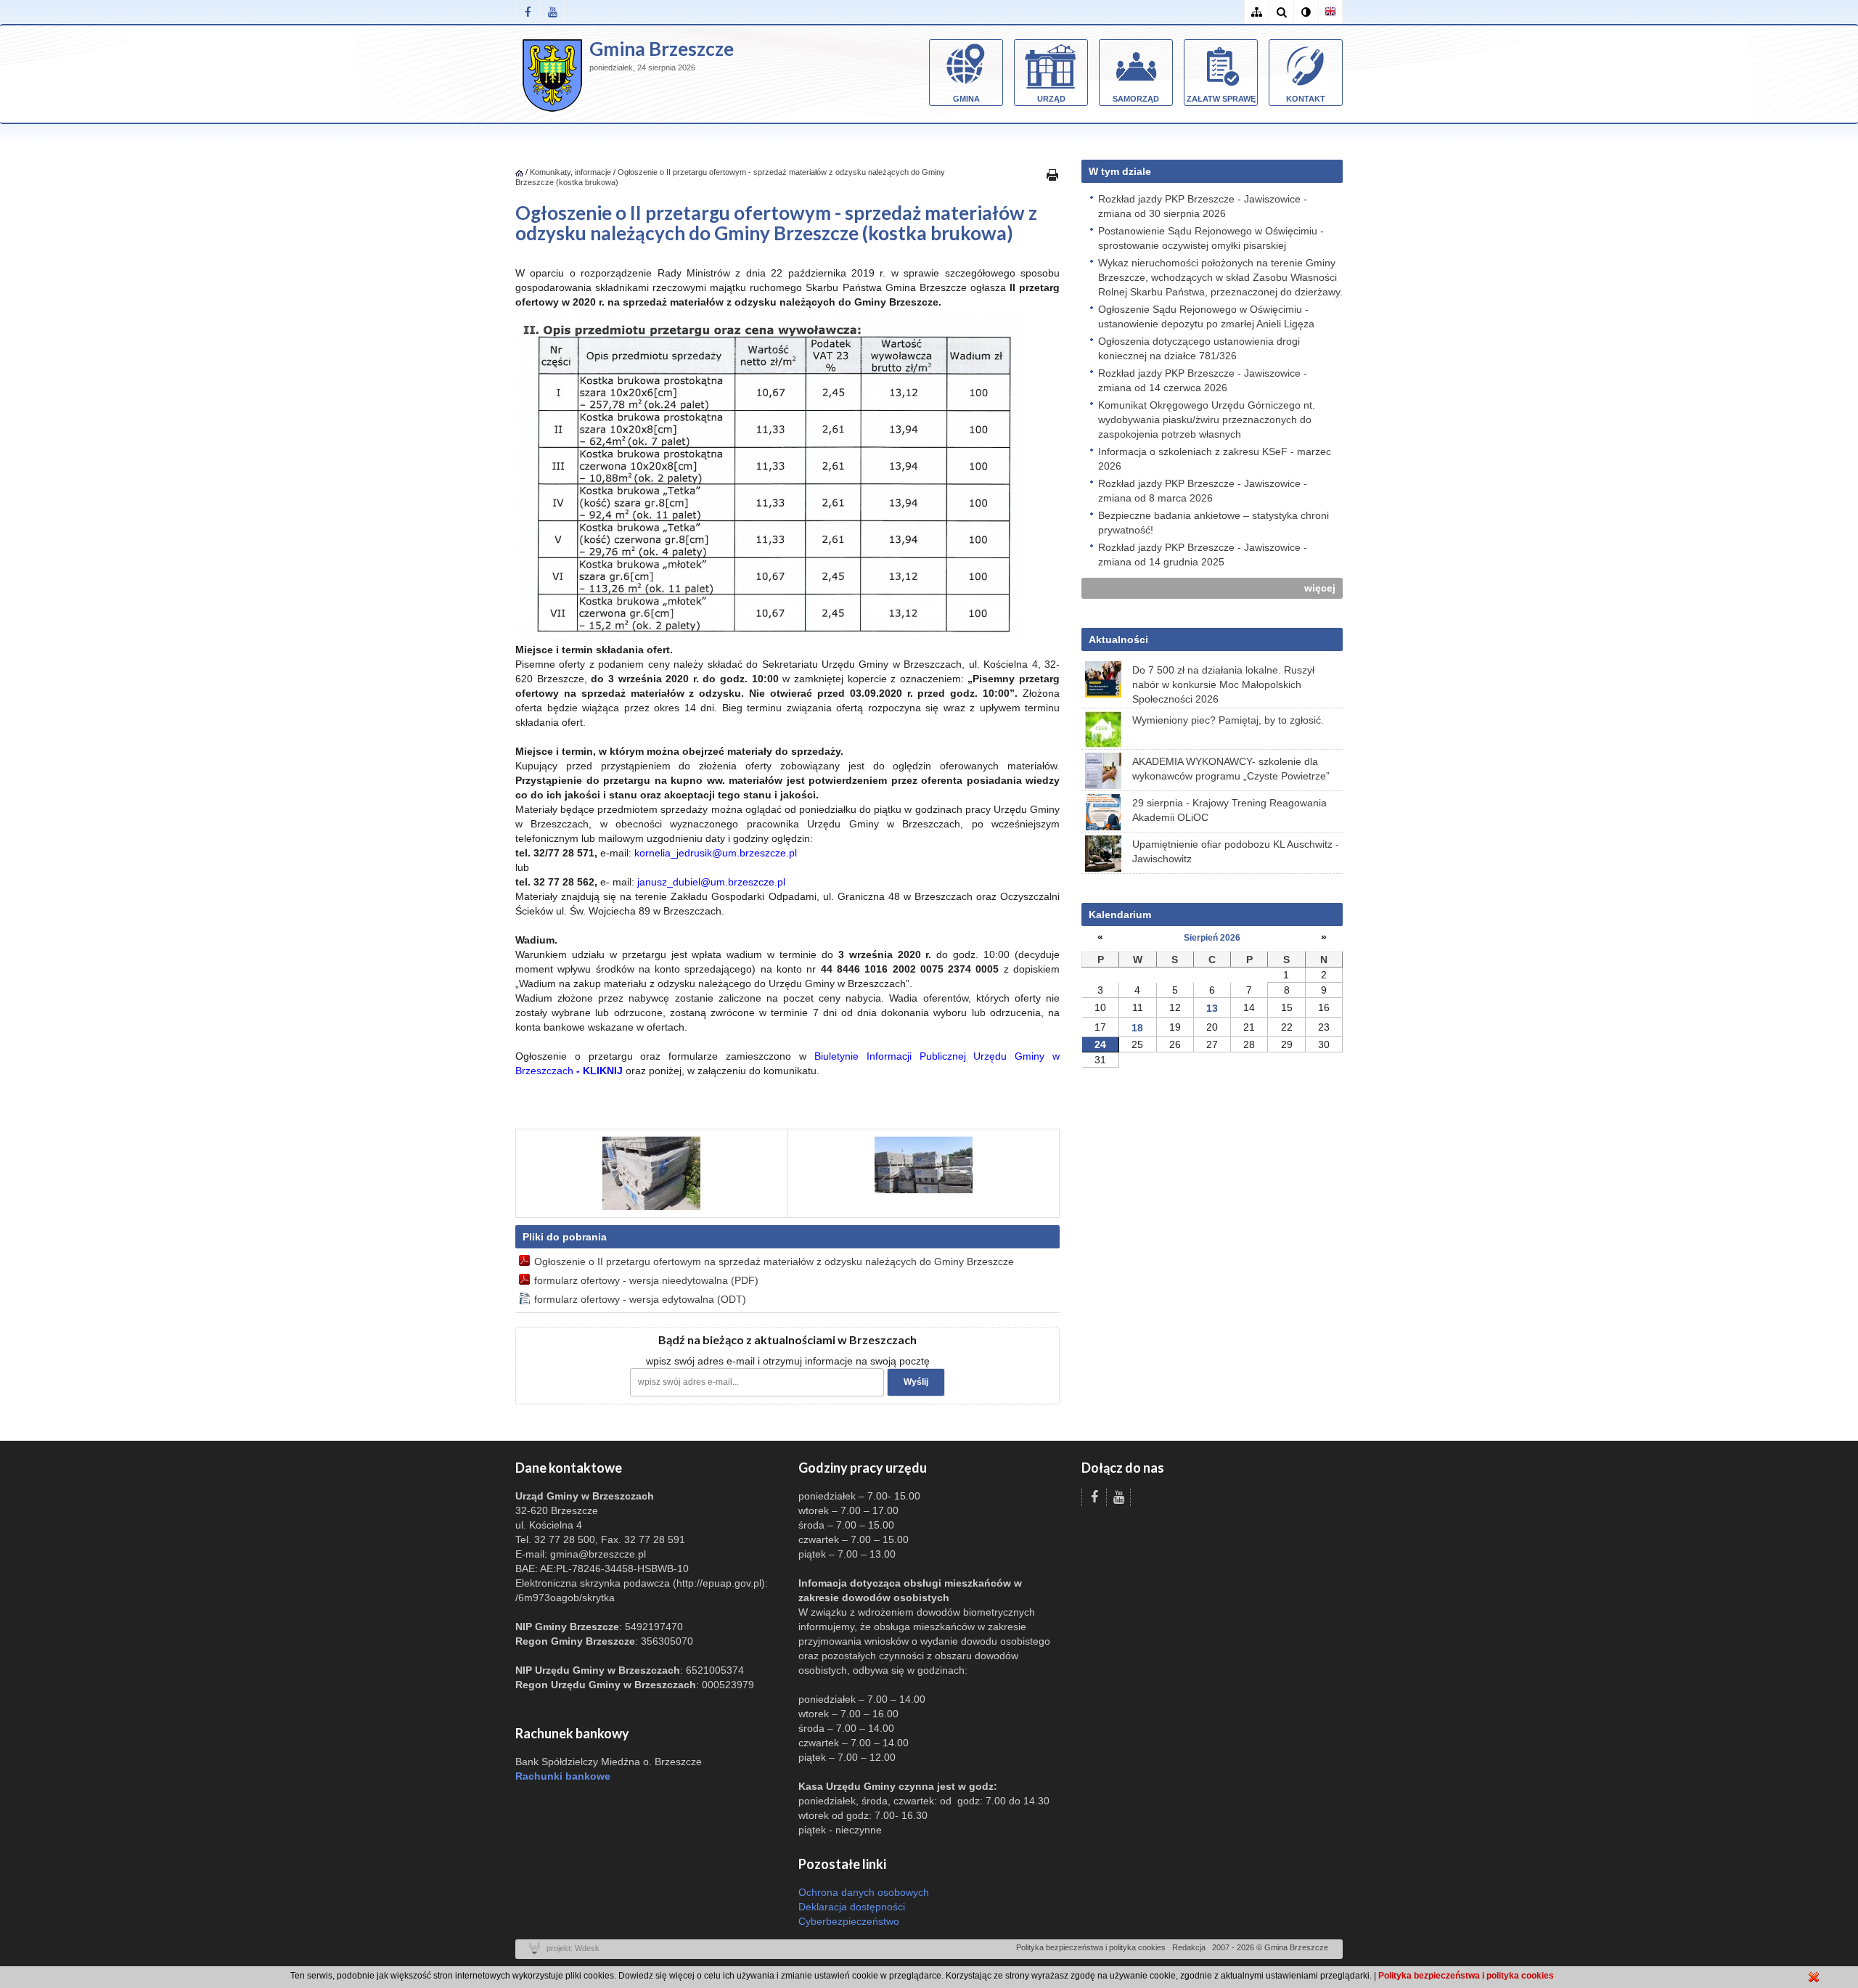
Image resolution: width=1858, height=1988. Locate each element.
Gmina (966, 99)
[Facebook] (528, 12)
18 (1137, 1028)
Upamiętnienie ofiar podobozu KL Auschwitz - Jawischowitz (1236, 851)
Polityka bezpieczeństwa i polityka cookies (1091, 1947)
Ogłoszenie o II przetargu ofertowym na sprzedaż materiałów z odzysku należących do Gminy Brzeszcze (774, 1261)
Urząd (1051, 99)
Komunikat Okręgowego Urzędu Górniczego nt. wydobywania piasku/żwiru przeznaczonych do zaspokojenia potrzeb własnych (1207, 420)
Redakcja (1189, 1947)
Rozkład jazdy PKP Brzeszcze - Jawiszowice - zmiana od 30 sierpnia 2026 (1203, 206)
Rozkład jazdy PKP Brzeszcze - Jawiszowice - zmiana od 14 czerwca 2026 (1203, 380)
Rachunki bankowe (563, 1776)
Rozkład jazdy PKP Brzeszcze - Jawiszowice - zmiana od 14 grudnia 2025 (1203, 555)
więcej (1320, 588)
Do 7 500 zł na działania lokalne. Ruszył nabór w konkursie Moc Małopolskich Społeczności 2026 (1223, 684)
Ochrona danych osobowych (864, 1892)
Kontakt (1306, 99)
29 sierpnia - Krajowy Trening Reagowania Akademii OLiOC (1229, 810)
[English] (1330, 12)
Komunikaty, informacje (570, 172)
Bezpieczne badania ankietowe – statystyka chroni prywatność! (1214, 523)
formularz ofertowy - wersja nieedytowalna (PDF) (646, 1280)
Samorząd (1136, 99)
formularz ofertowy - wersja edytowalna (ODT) (640, 1299)
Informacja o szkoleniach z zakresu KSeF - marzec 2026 (1215, 459)
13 (1212, 1008)
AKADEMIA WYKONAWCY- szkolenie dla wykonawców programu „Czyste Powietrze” (1231, 769)
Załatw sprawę (1221, 99)
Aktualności (1118, 639)
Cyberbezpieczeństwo (849, 1921)
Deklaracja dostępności (852, 1907)
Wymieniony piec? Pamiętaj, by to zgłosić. (1228, 720)
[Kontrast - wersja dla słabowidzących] (1306, 12)
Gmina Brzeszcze (662, 49)
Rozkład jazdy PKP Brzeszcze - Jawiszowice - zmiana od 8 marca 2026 (1203, 491)
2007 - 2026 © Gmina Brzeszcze (1270, 1947)
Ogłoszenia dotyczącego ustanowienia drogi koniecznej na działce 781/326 (1199, 348)
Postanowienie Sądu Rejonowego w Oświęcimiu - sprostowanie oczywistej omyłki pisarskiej (1211, 238)
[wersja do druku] (1052, 174)
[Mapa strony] (1256, 12)
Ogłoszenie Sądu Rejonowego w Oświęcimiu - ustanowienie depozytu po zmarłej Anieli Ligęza (1206, 316)
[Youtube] (552, 12)
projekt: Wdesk (573, 1948)
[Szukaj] (1281, 12)
